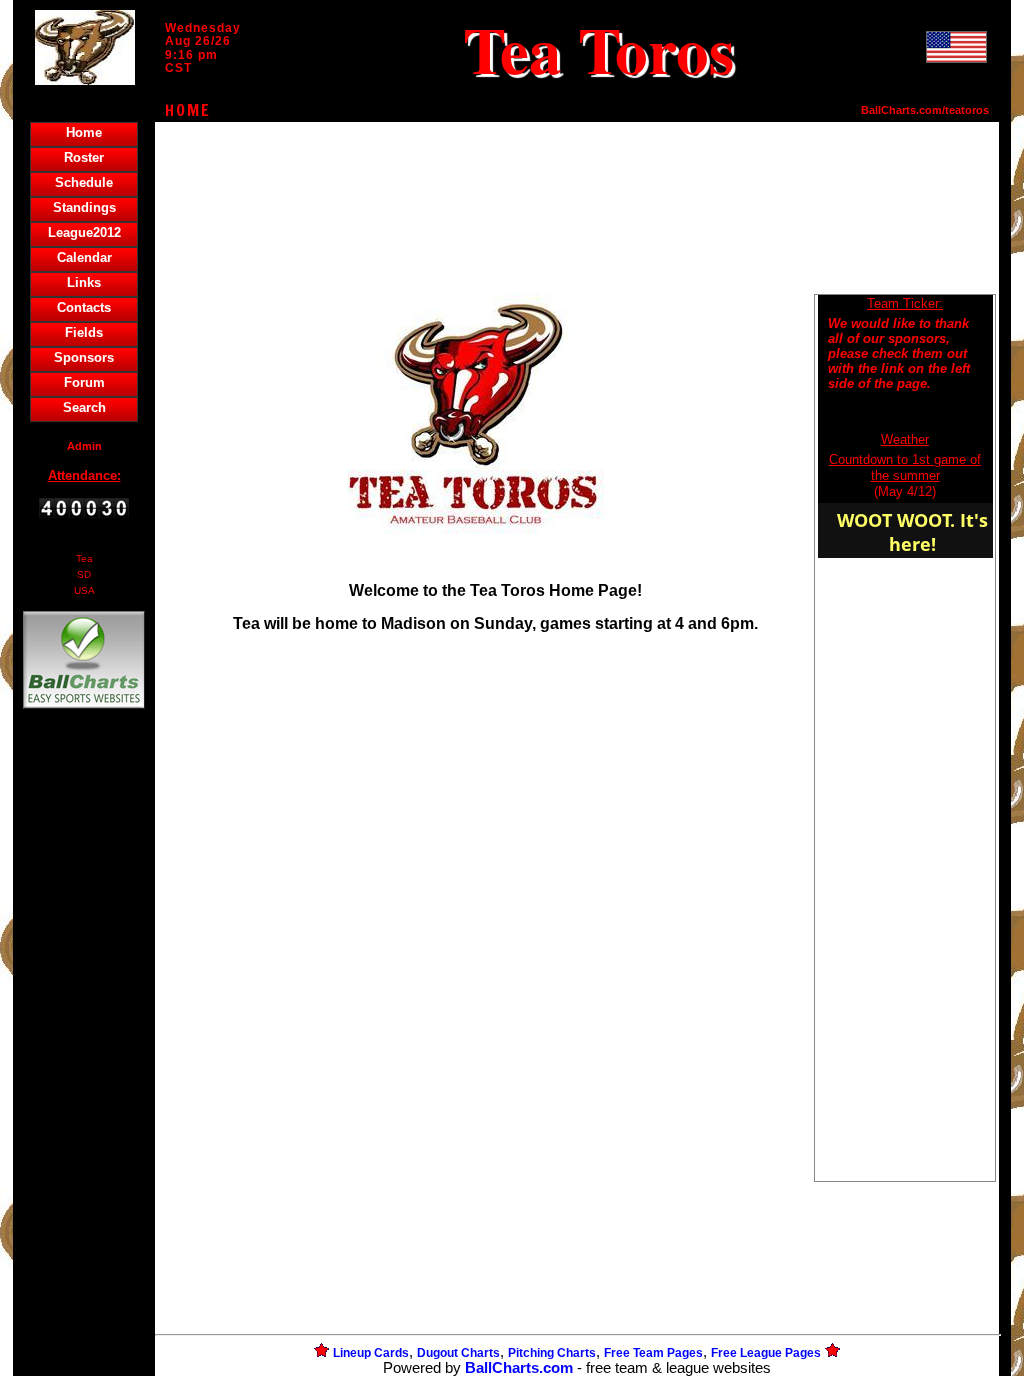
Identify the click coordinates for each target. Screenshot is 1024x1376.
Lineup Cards (371, 1353)
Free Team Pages (653, 1353)
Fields (84, 332)
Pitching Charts (552, 1353)
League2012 (84, 232)
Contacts (84, 307)
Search (84, 407)
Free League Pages (766, 1353)
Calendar (84, 257)
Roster (84, 157)
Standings (84, 207)
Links (84, 282)
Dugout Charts (458, 1353)
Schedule (84, 182)
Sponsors (84, 357)
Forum (84, 382)
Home (84, 132)
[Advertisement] (84, 1058)
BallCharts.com (519, 1368)
